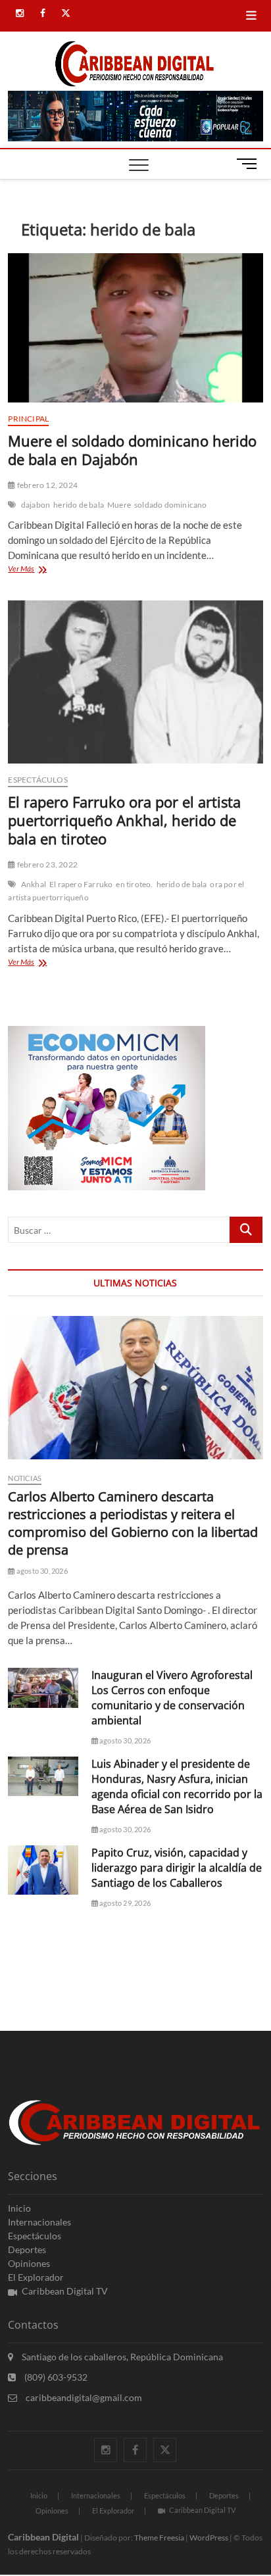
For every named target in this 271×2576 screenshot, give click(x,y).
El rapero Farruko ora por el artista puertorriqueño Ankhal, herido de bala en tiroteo (124, 820)
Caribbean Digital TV (65, 2291)
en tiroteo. (134, 884)
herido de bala (79, 505)
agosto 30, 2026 (41, 1571)
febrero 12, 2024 (47, 485)
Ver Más (39, 570)
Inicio (19, 2208)
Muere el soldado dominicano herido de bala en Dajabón (132, 450)
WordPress (209, 2538)
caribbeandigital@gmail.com (83, 2397)
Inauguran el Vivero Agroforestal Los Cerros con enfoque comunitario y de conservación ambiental (172, 1698)
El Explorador (36, 2277)
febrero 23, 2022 (47, 864)
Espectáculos (37, 780)
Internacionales (39, 2222)
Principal (28, 419)
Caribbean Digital (43, 2537)
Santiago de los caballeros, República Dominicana (121, 2357)
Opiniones (29, 2263)
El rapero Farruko (81, 884)
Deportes (27, 2249)
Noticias (25, 1478)
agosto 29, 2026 (124, 1903)
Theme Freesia (159, 2538)
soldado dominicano (171, 505)
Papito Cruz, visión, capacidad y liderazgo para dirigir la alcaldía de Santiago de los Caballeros (177, 1868)
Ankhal (34, 884)
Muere (119, 505)
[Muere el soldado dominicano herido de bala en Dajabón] (135, 328)
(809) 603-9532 (55, 2377)
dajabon (36, 505)
